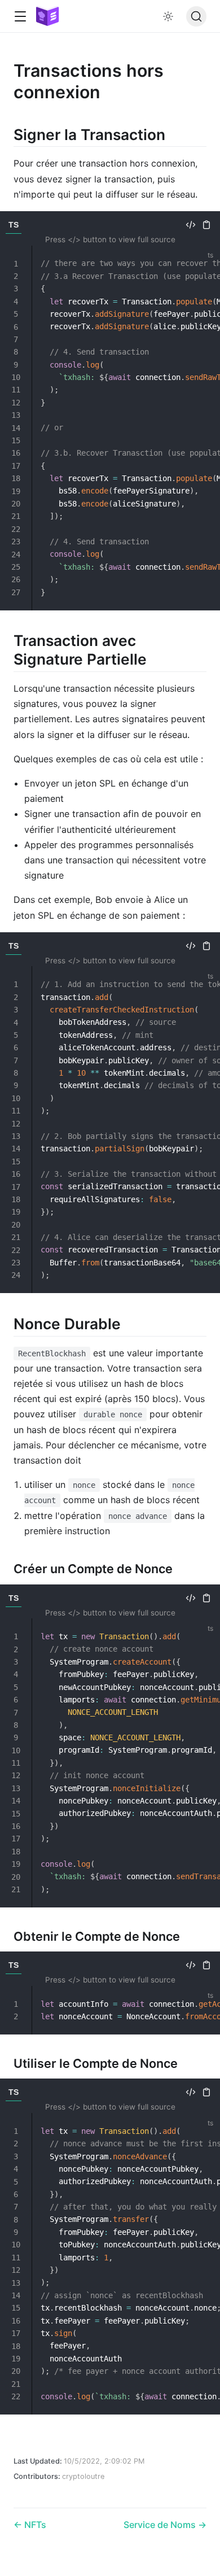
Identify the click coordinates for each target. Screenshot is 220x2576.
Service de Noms (161, 2525)
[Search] (196, 16)
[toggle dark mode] (168, 16)
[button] (20, 17)
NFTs (34, 2525)
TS (14, 225)
